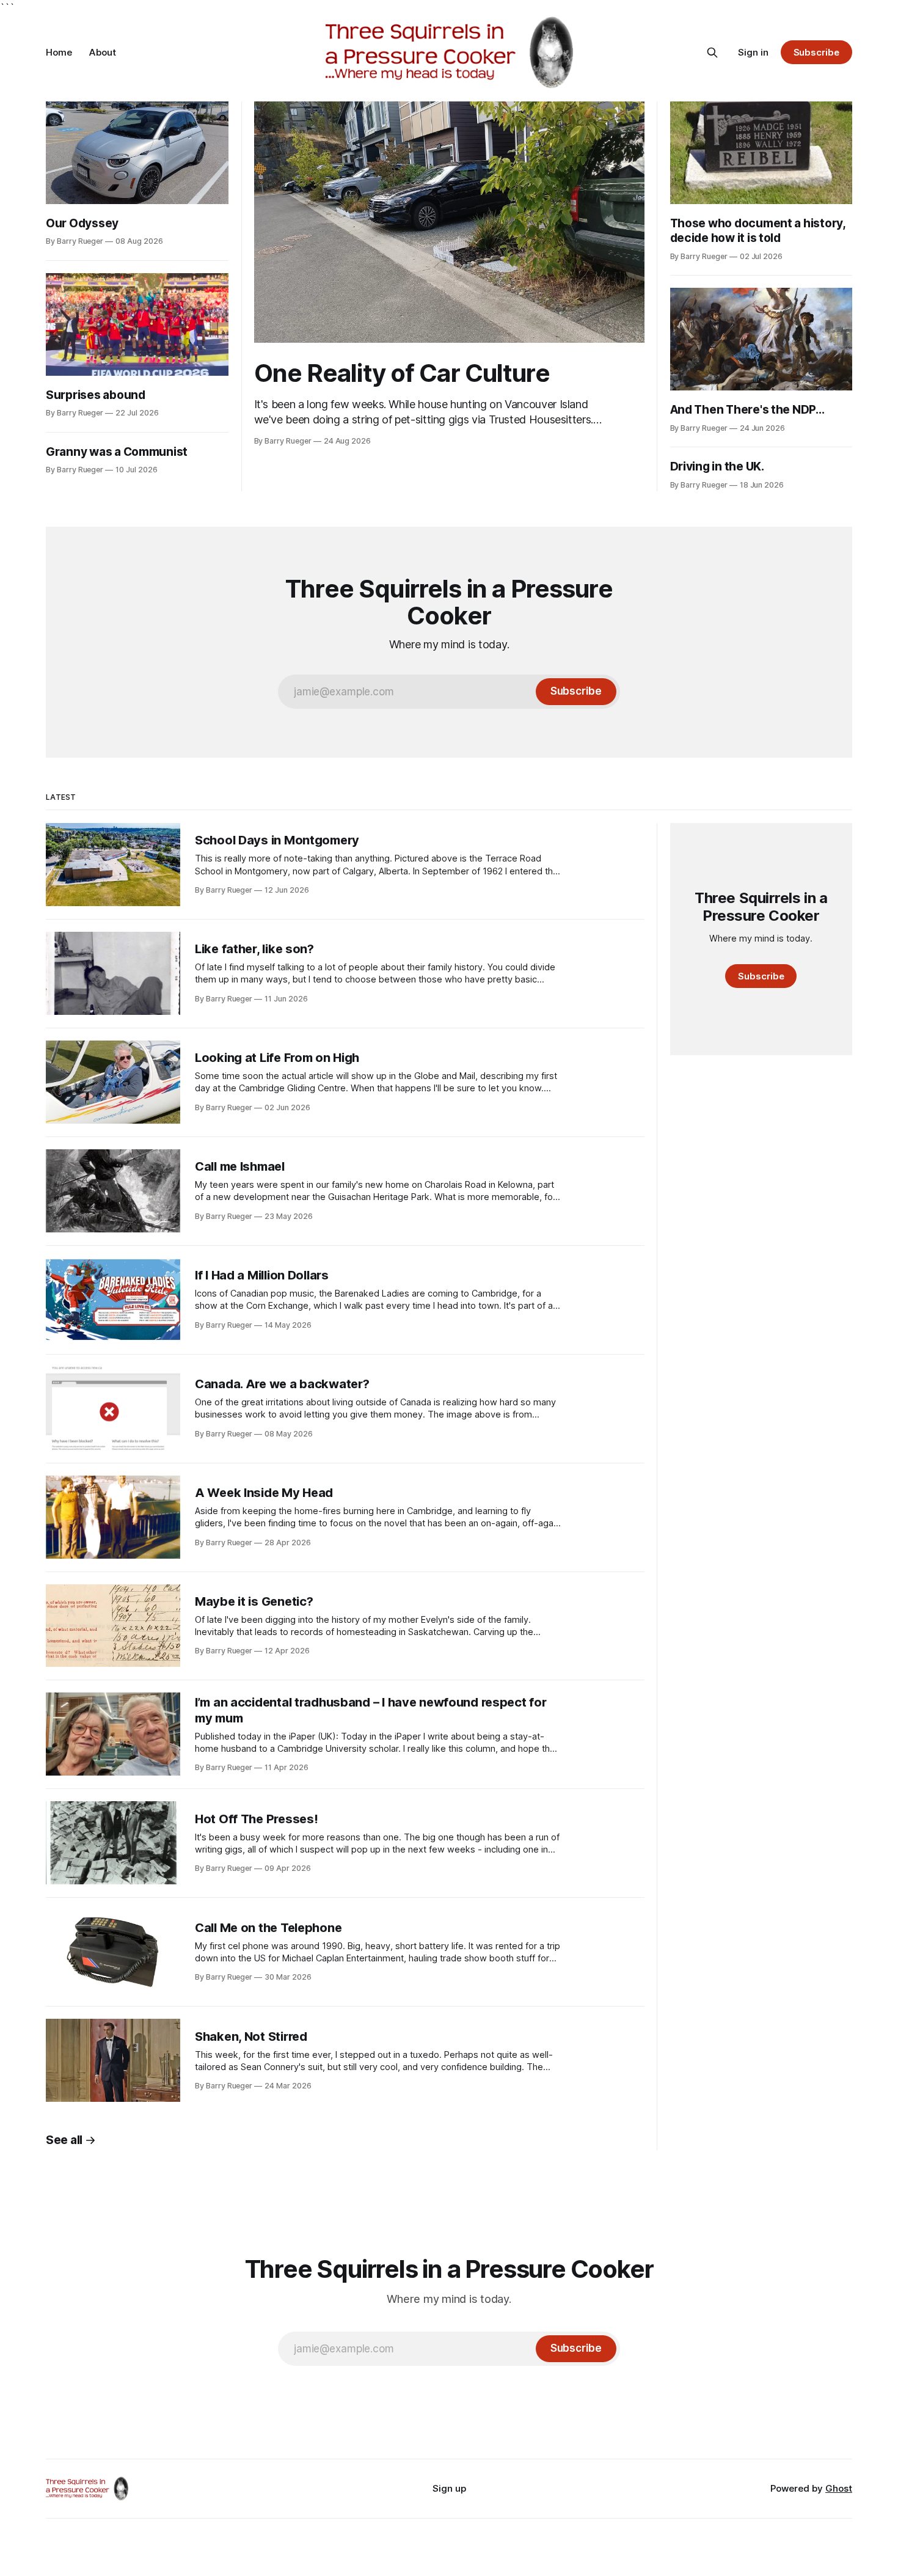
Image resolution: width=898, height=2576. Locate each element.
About (103, 52)
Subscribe (816, 52)
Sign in (753, 52)
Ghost (839, 2488)
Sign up (449, 2488)
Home (59, 52)
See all (64, 2140)
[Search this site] (712, 53)
